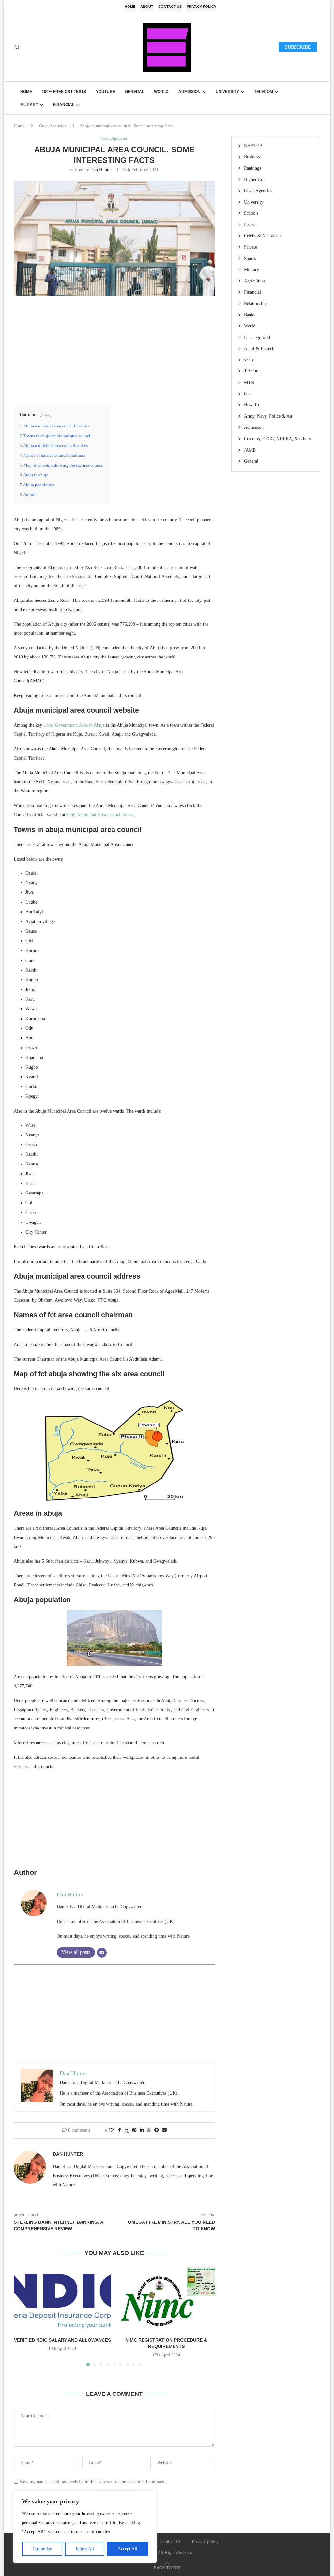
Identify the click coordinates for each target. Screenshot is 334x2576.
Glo (247, 394)
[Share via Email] (164, 2130)
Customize (42, 2549)
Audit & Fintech (259, 348)
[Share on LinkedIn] (142, 2130)
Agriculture (255, 281)
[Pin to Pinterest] (134, 2130)
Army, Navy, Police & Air (268, 416)
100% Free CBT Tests (64, 92)
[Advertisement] (114, 350)
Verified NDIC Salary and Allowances (62, 2340)
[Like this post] (111, 2130)
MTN (249, 382)
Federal (251, 225)
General (135, 92)
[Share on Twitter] (127, 2131)
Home (130, 7)
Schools (251, 213)
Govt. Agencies (53, 126)
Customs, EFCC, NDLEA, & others (277, 439)
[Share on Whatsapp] (149, 2130)
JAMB (250, 450)
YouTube (106, 92)
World (161, 92)
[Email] (102, 1953)
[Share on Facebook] (120, 2130)
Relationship (255, 304)
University (227, 92)
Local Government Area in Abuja (74, 725)
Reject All (85, 2549)
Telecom (264, 92)
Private (250, 247)
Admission (190, 92)
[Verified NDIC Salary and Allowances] (62, 2299)
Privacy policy (201, 7)
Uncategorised (257, 337)
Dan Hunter (101, 170)
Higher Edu (255, 179)
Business (252, 157)
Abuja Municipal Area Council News (99, 815)
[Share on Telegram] (157, 2130)
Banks (250, 315)
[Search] (17, 47)
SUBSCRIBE (298, 47)
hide (46, 415)
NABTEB (253, 146)
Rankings (252, 168)
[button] (23, 2316)
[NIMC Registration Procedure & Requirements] (167, 2299)
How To (251, 405)
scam (249, 360)
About (147, 7)
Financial (64, 105)
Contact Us (170, 7)
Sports (250, 259)
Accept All (128, 2549)
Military (29, 105)
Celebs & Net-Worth (263, 236)
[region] (85, 2527)
